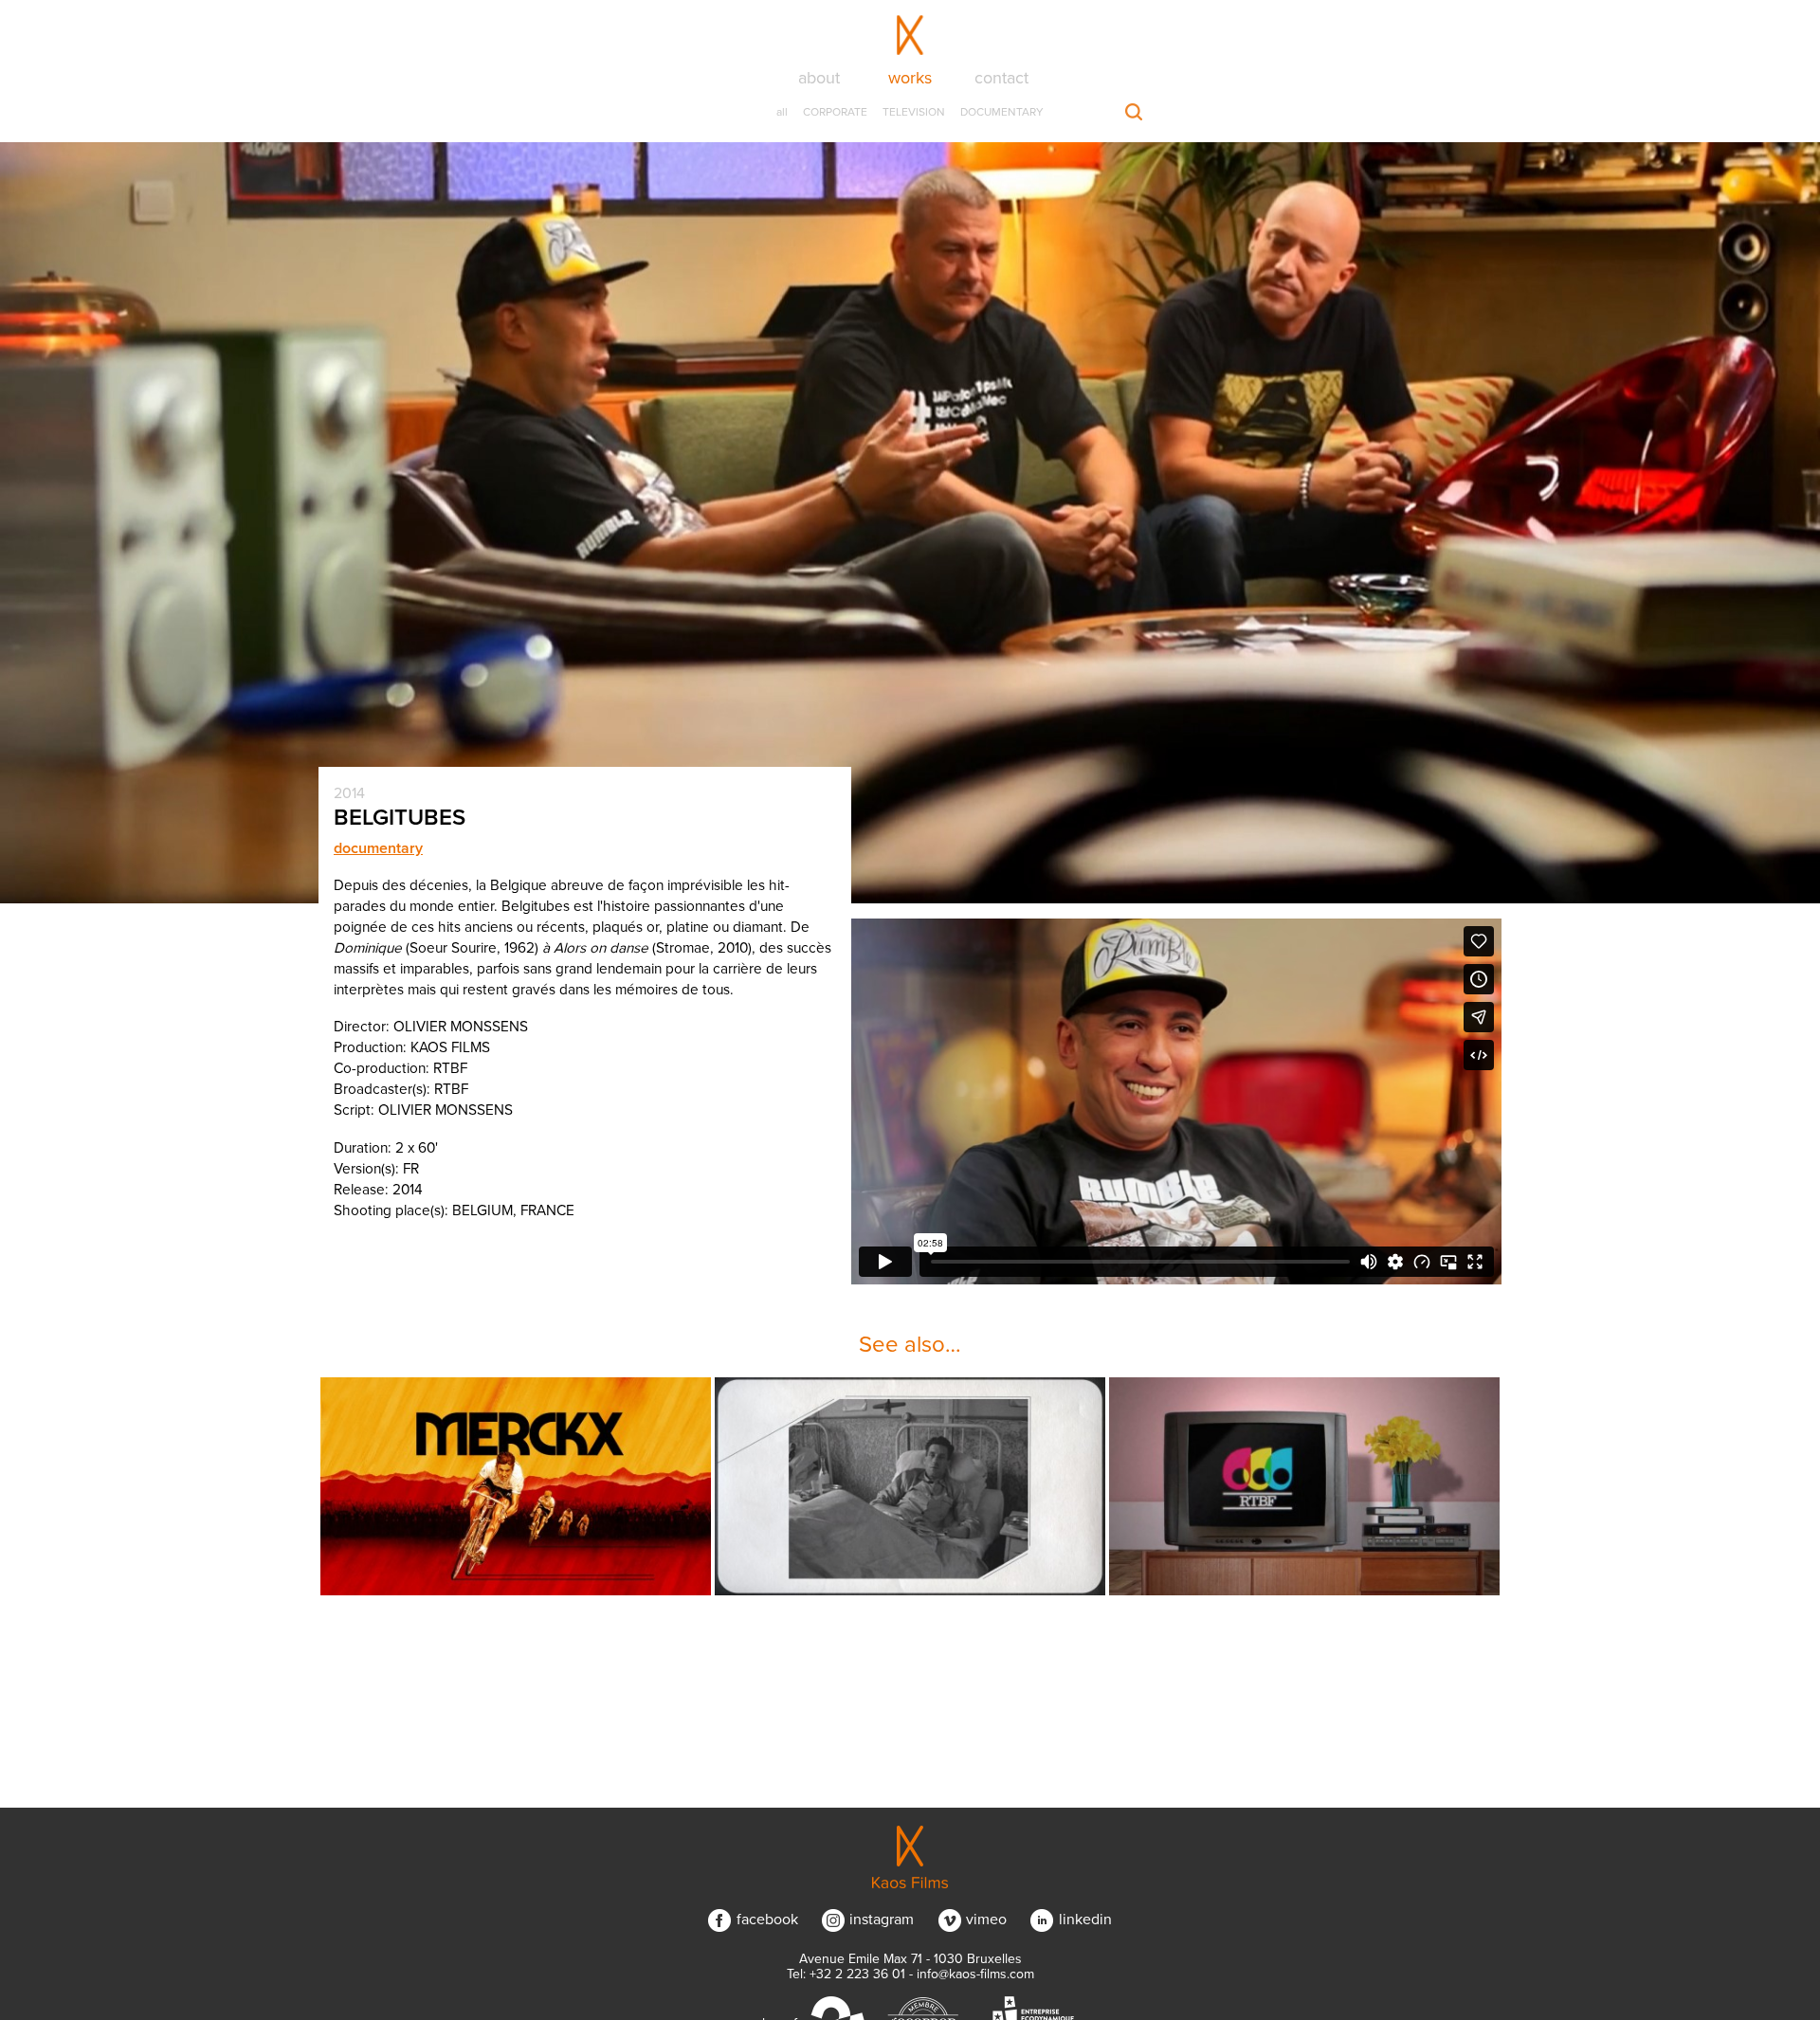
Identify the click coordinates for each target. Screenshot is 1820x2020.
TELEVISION (914, 112)
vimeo (986, 1920)
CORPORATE (835, 112)
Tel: (846, 1974)
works (910, 78)
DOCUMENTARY (1002, 112)
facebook (767, 1920)
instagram (882, 1920)
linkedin (1085, 1920)
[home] (910, 1857)
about (819, 78)
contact (1001, 78)
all (782, 112)
